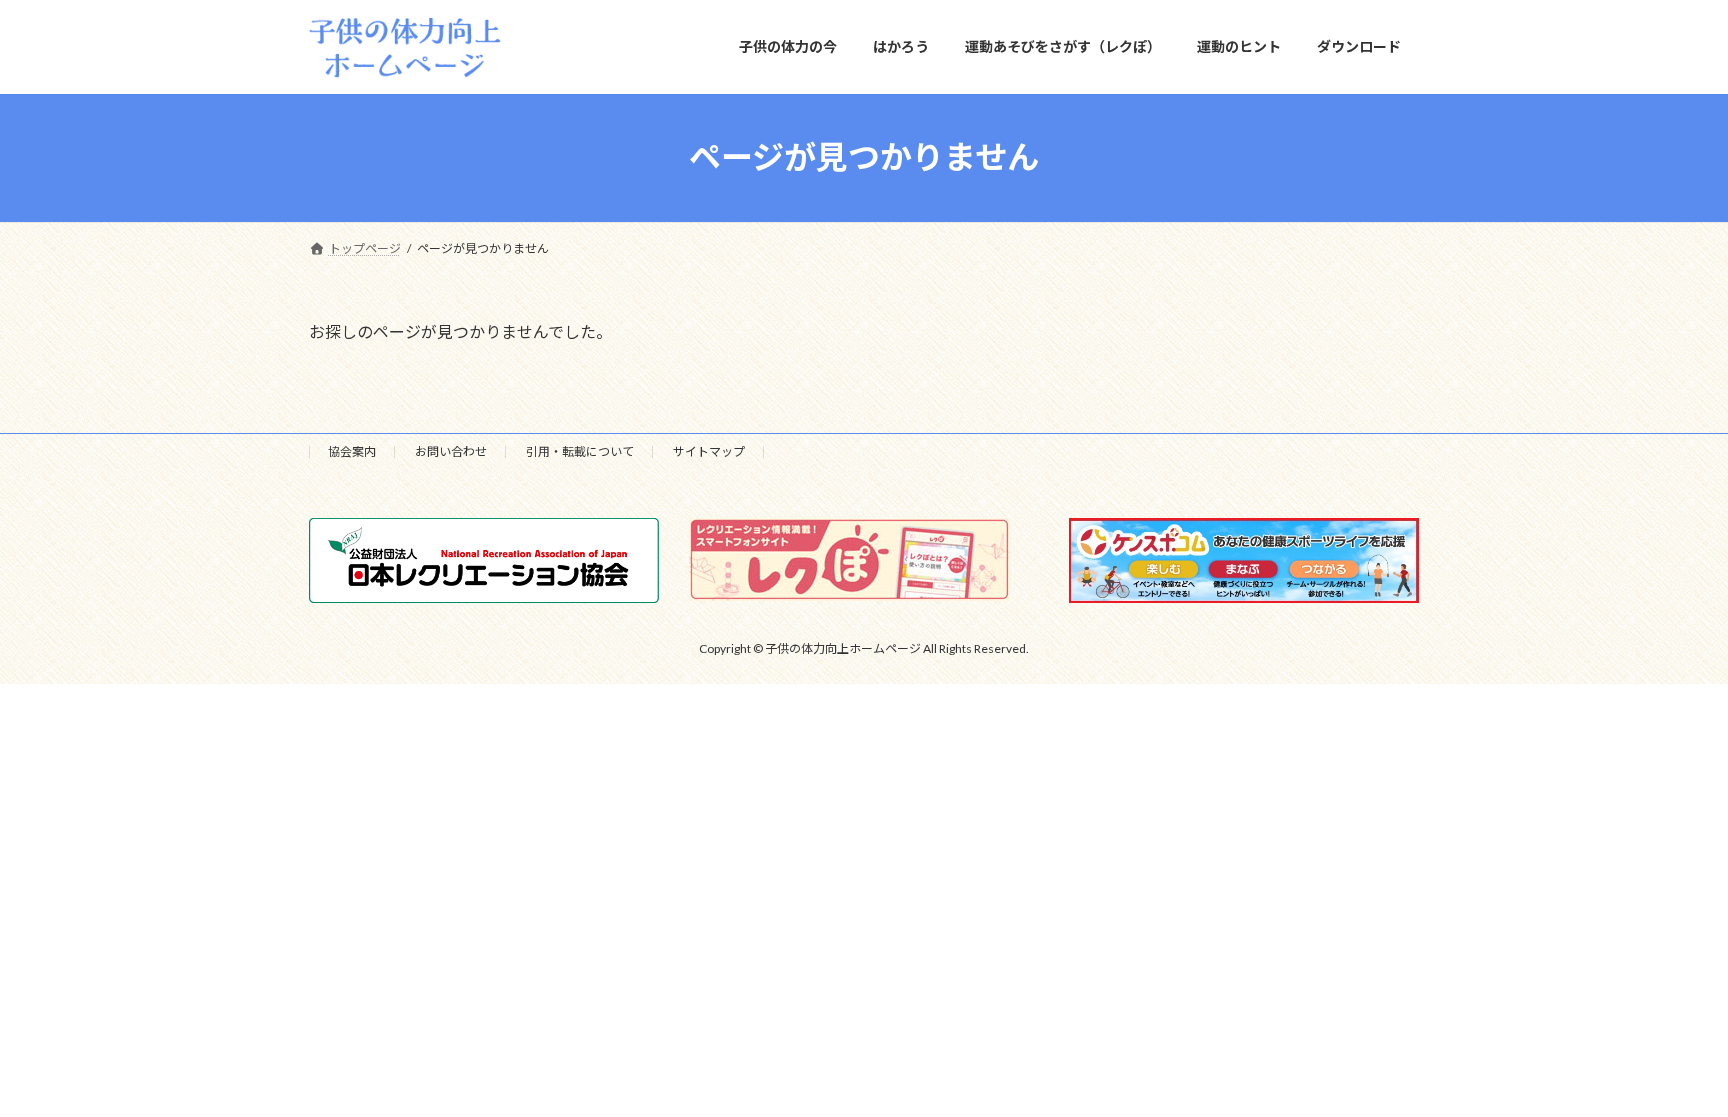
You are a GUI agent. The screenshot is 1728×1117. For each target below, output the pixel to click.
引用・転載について (580, 451)
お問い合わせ (451, 451)
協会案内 (352, 451)
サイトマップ (709, 451)
